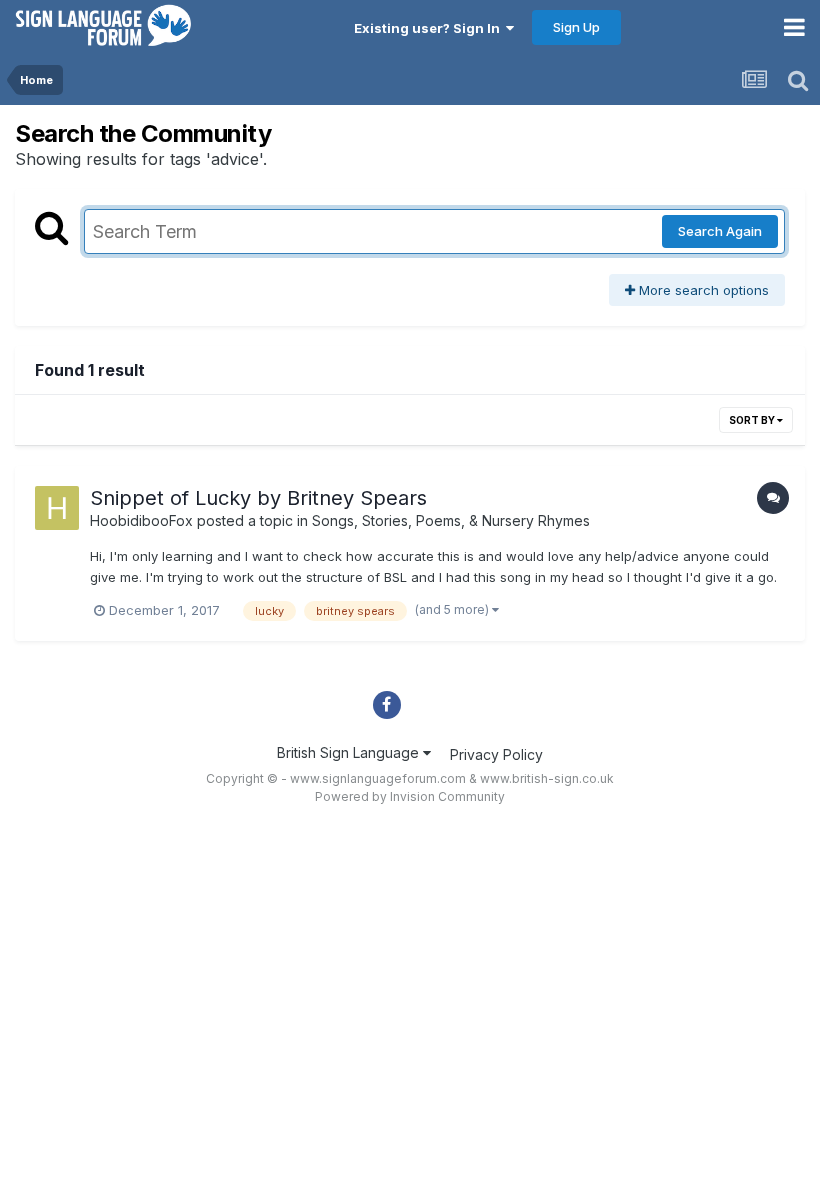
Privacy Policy (496, 754)
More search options (702, 290)
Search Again (720, 231)
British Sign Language (350, 752)
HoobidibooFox (141, 520)
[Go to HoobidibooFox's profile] (57, 508)
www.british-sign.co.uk (547, 778)
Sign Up (576, 27)
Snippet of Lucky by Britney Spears (258, 498)
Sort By (753, 420)
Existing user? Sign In (430, 28)
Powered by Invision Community (410, 796)
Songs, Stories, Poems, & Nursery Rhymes (451, 520)
